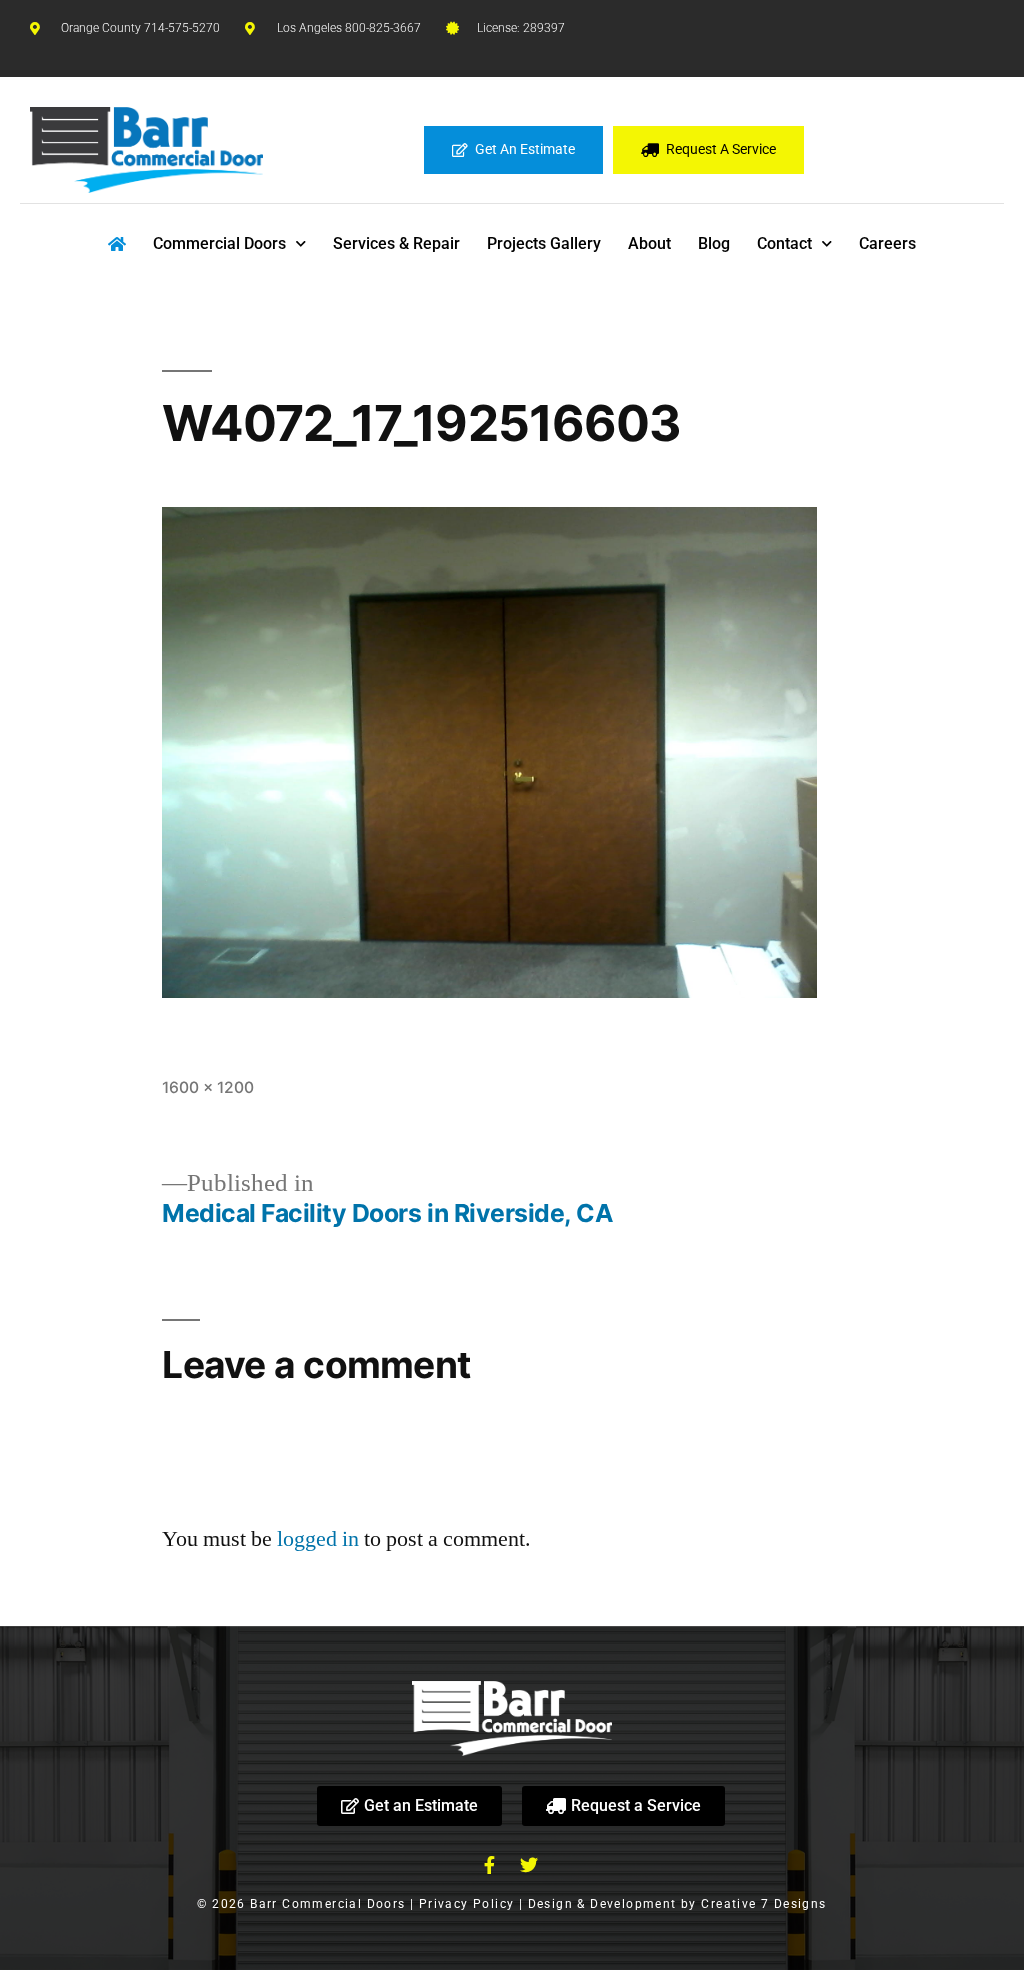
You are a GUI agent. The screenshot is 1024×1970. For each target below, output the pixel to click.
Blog (714, 243)
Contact (784, 243)
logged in (318, 1539)
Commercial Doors (219, 243)
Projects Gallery (544, 243)
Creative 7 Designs (763, 1904)
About (649, 243)
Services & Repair (396, 243)
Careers (887, 243)
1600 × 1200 (208, 1087)
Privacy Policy (467, 1904)
